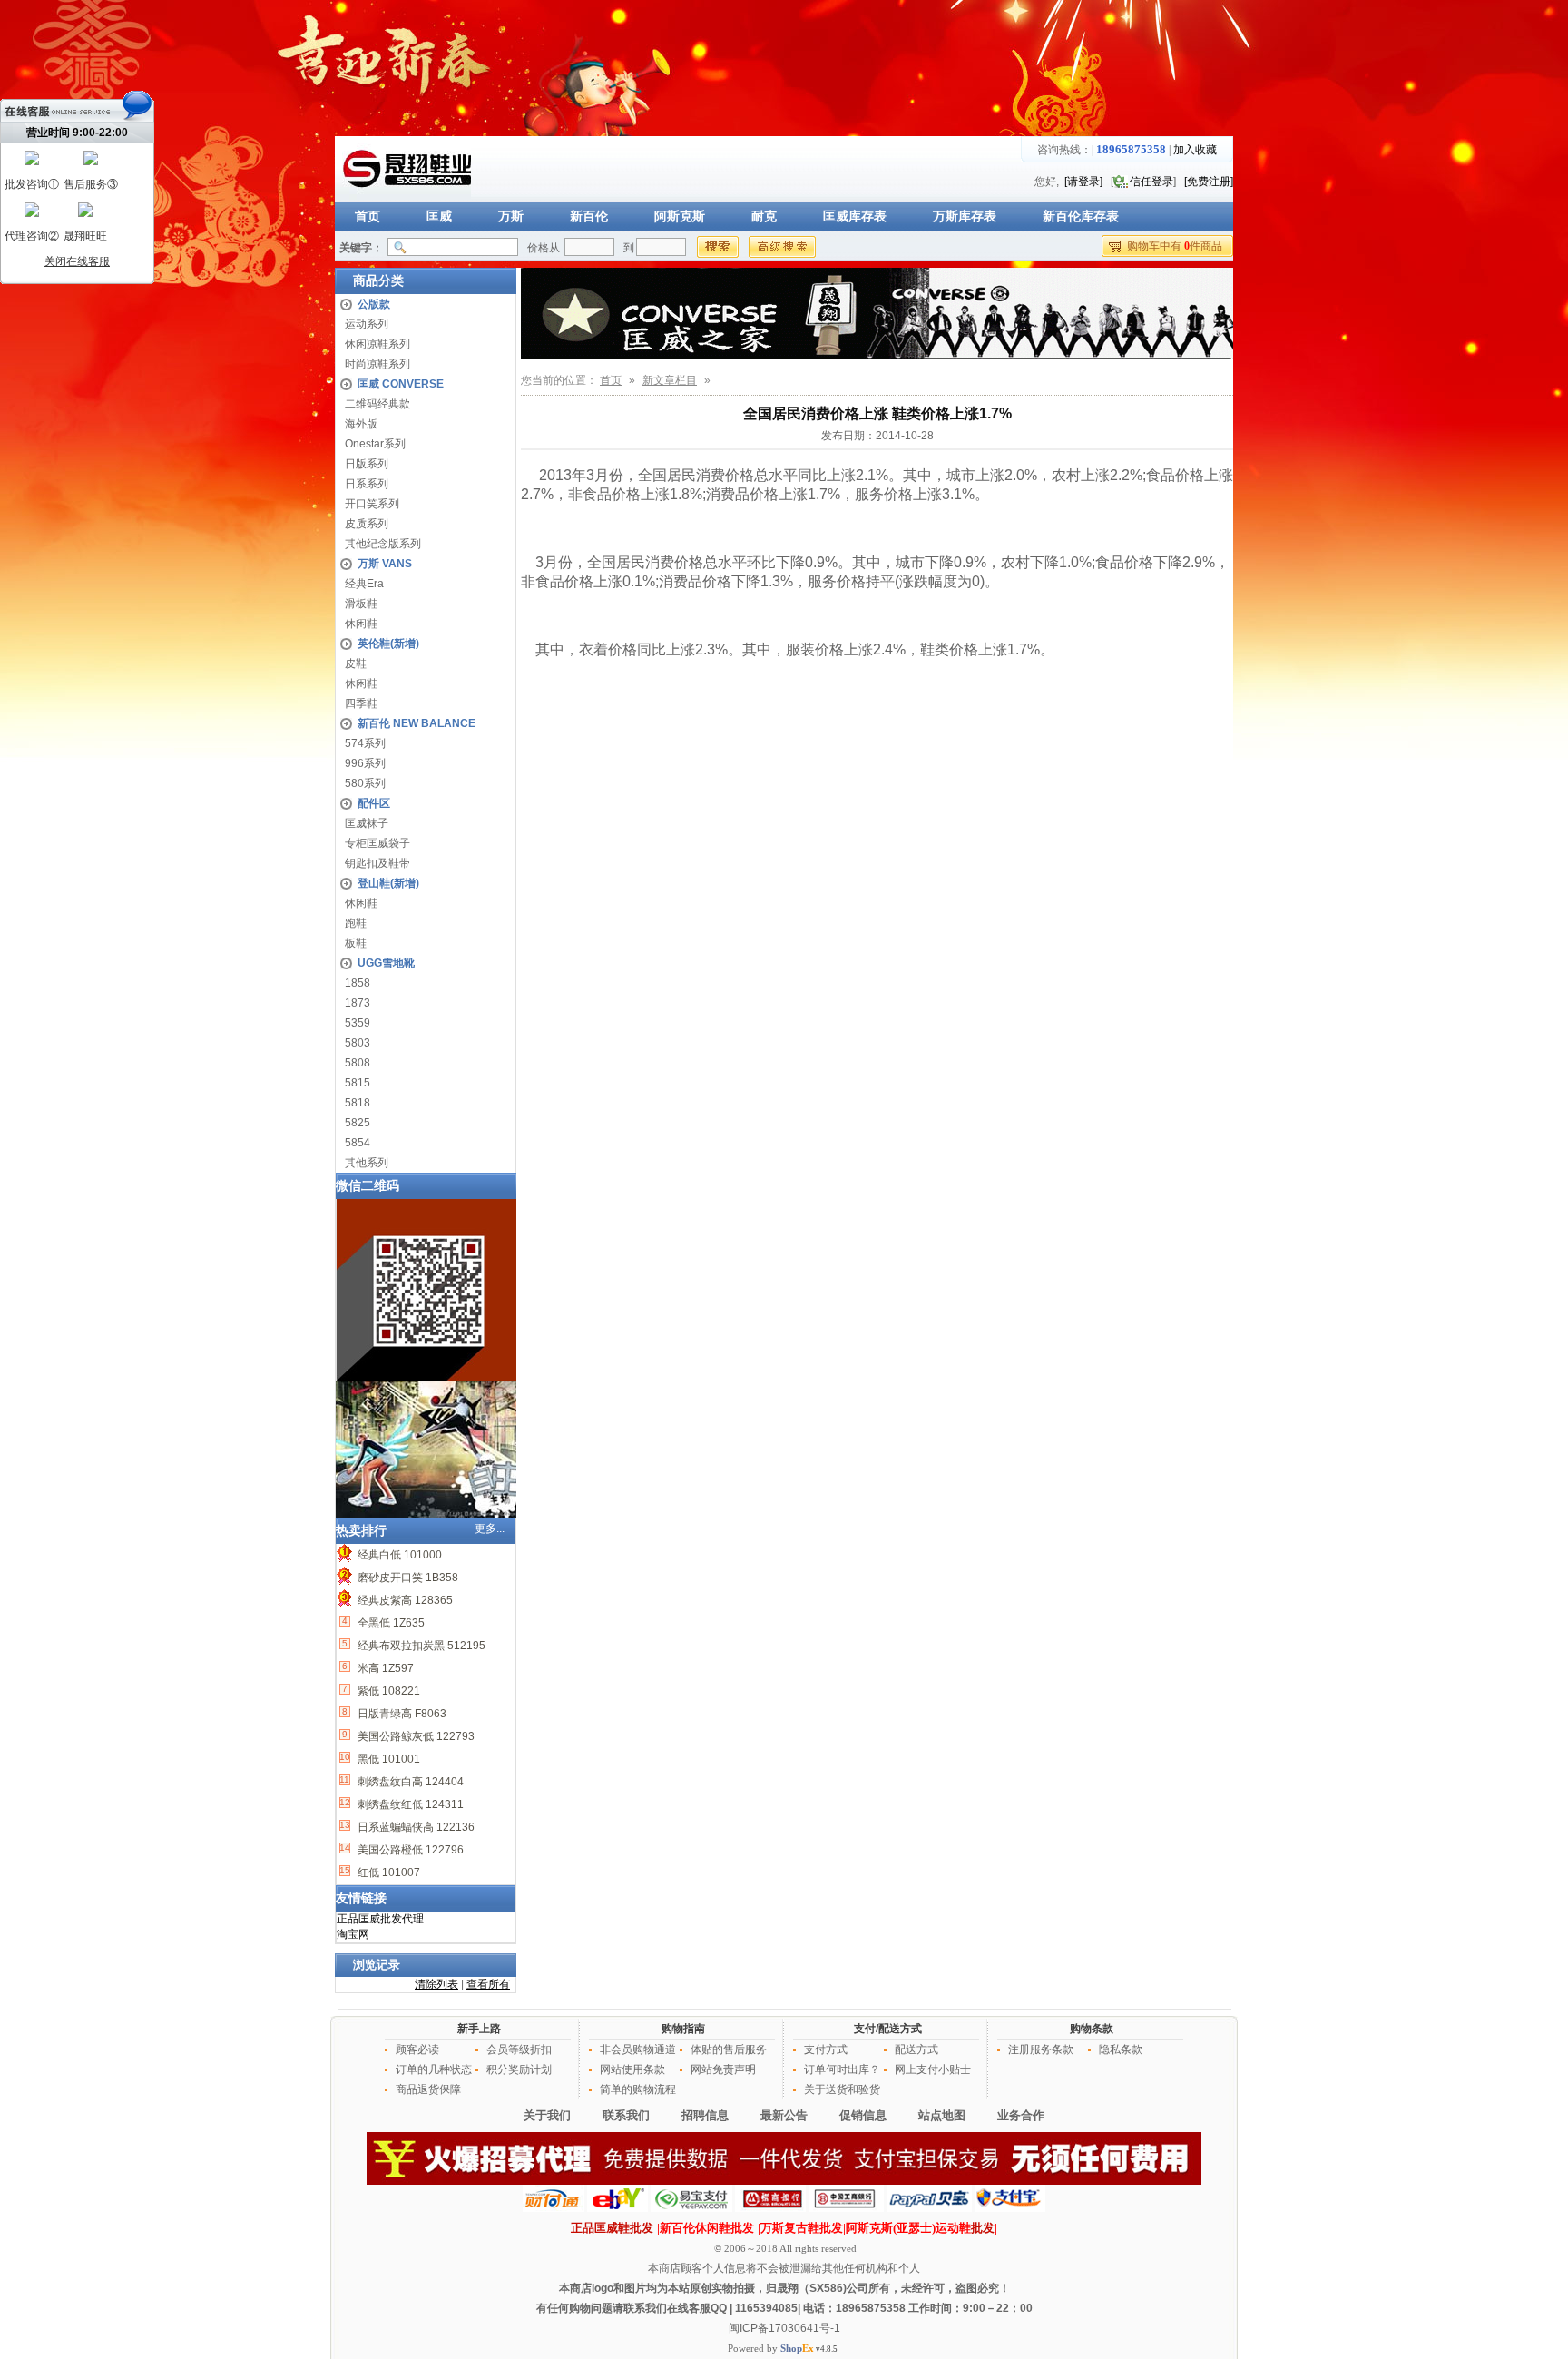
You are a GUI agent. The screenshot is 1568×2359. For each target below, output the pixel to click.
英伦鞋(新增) (388, 644)
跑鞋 (356, 923)
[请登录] (1083, 182)
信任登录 (1151, 182)
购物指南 (683, 2029)
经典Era (364, 584)
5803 (358, 1043)
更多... (490, 1528)
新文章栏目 (670, 380)
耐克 (764, 216)
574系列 (365, 743)
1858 (358, 983)
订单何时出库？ (842, 2069)
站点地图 (942, 2115)
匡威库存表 (855, 216)
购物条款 (1092, 2029)
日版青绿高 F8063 (401, 1714)
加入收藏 (1195, 150)
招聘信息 (705, 2115)
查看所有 (488, 1984)
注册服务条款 (1041, 2049)
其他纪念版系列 (383, 544)
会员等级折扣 (519, 2049)
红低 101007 (387, 1872)
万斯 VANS (385, 564)
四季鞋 (361, 703)
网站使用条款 (632, 2069)
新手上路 (479, 2029)
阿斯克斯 (680, 216)
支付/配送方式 (888, 2029)
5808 (358, 1063)
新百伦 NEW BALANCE (416, 723)
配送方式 (916, 2049)
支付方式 (826, 2049)
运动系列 (367, 324)
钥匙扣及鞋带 (377, 863)
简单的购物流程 (638, 2089)
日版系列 (367, 464)
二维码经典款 (377, 404)
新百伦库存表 (1081, 216)
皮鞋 (356, 663)
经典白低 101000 (398, 1555)
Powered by (771, 2348)
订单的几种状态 (434, 2069)
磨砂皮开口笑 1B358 (407, 1578)
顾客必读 (417, 2049)
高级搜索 (782, 247)
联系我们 (626, 2115)
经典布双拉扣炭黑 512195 (420, 1646)
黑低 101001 (387, 1759)
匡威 (439, 216)
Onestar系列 (375, 444)
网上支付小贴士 (933, 2069)
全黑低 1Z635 (390, 1623)
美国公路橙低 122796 (409, 1850)
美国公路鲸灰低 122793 (415, 1736)
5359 (358, 1023)
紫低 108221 (387, 1691)
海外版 (361, 424)
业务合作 (1021, 2115)
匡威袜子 (367, 823)
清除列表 (436, 1984)
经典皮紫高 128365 (404, 1600)
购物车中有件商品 (1175, 246)
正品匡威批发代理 (380, 1919)
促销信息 (863, 2115)
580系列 (365, 783)
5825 (358, 1123)
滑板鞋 (361, 604)
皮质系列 (367, 524)
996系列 (365, 763)
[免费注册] (1209, 182)
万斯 (511, 216)
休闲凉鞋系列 (377, 344)
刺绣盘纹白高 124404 (409, 1782)
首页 (367, 216)
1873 (358, 1003)
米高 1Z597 (384, 1668)
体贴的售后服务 (729, 2049)
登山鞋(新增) (388, 883)
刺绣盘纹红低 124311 (409, 1804)
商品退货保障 (428, 2089)
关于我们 (547, 2115)
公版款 (374, 304)
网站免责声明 (723, 2069)
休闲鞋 (361, 624)
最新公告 (784, 2115)
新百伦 (589, 216)
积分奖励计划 (519, 2069)
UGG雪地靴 (386, 963)
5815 (358, 1083)
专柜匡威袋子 (377, 843)
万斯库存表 (965, 216)
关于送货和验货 (842, 2089)
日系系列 (367, 484)
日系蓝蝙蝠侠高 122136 (415, 1827)
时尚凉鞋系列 (377, 364)
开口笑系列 (372, 504)
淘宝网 (353, 1934)
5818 (358, 1103)
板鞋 (356, 943)
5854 (358, 1143)
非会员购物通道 (638, 2049)
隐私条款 (1121, 2049)
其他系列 (367, 1163)
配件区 (374, 803)
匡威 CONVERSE (401, 384)
